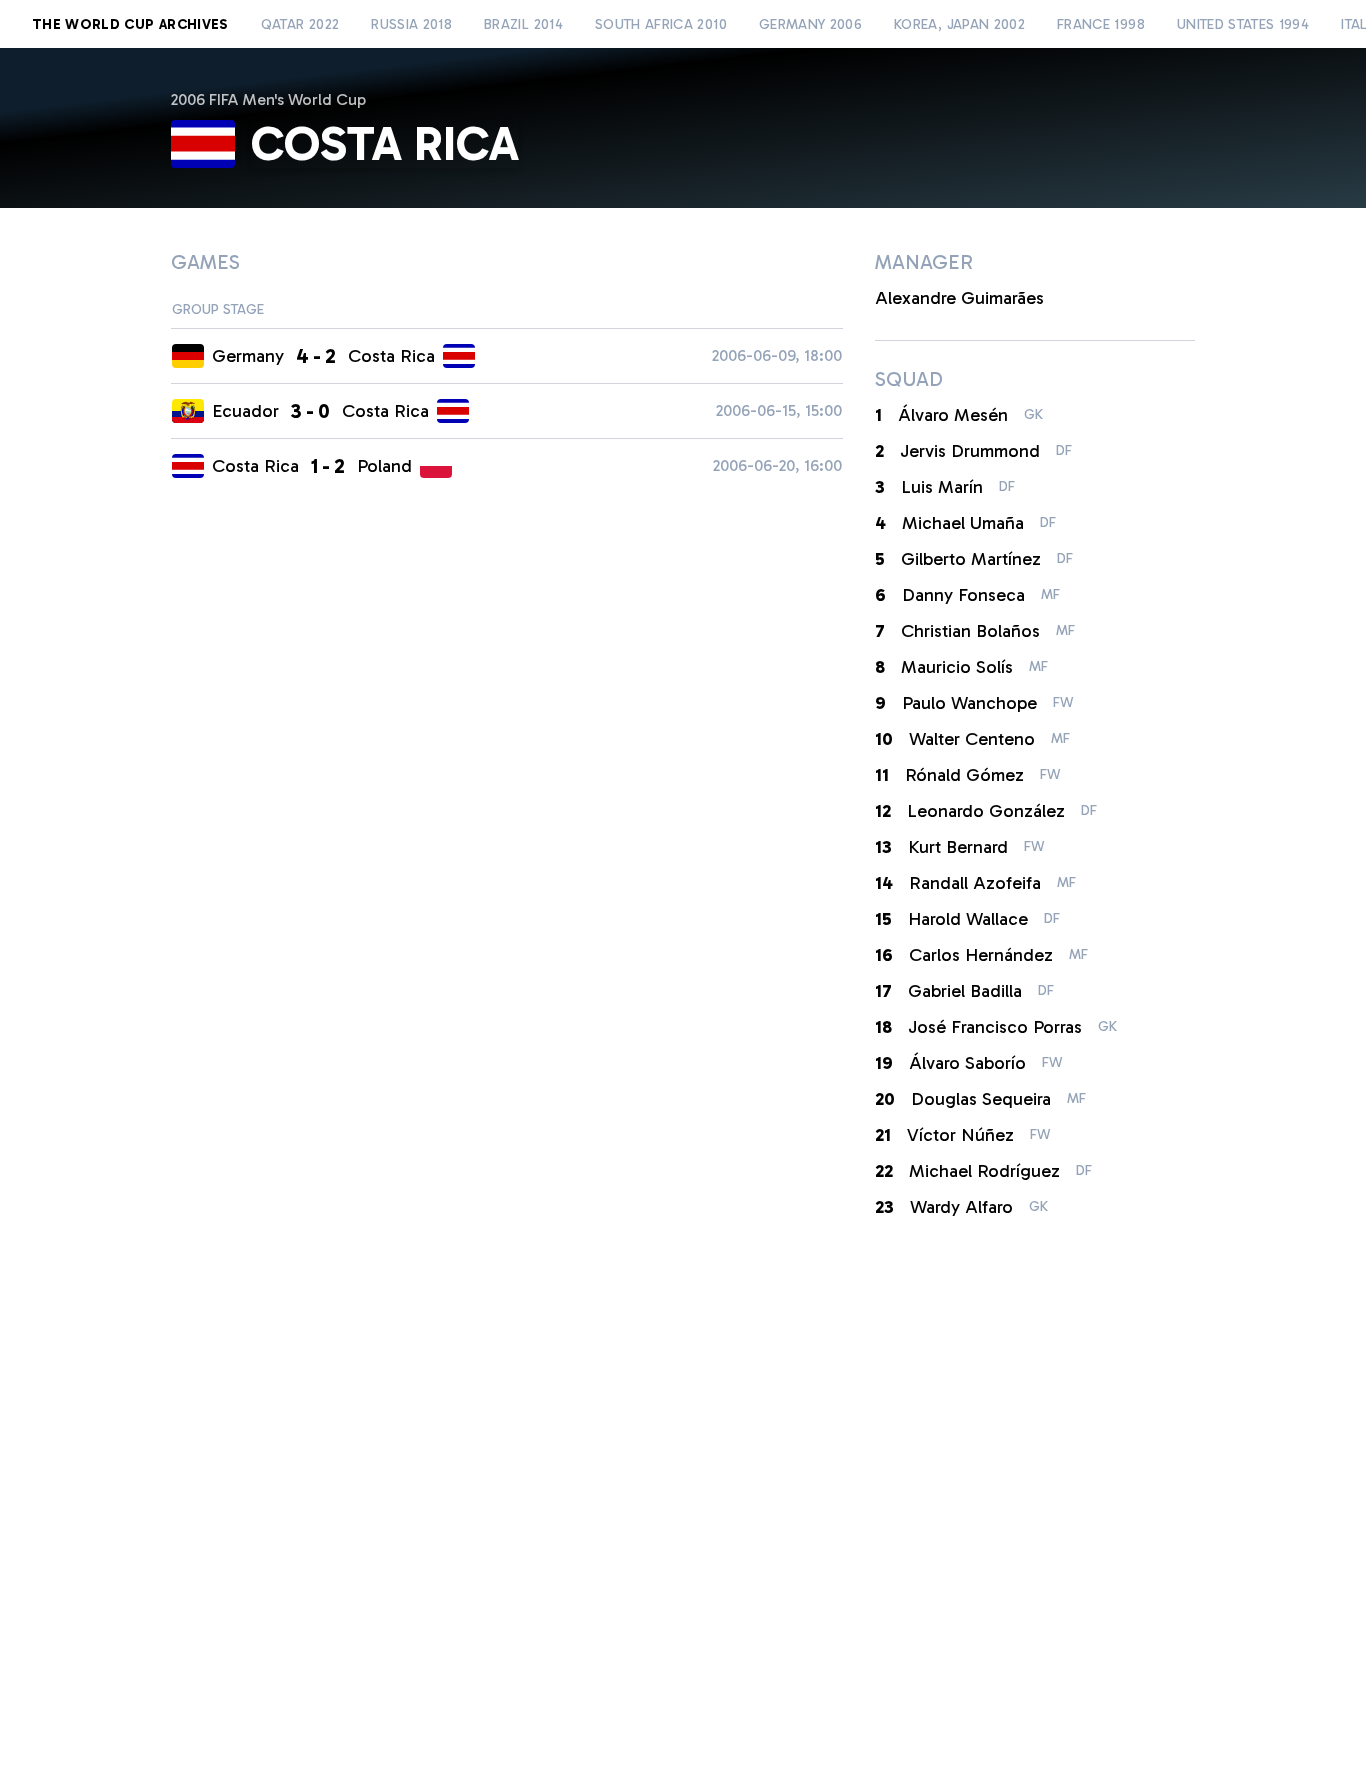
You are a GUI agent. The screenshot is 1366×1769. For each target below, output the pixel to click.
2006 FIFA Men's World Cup (268, 99)
